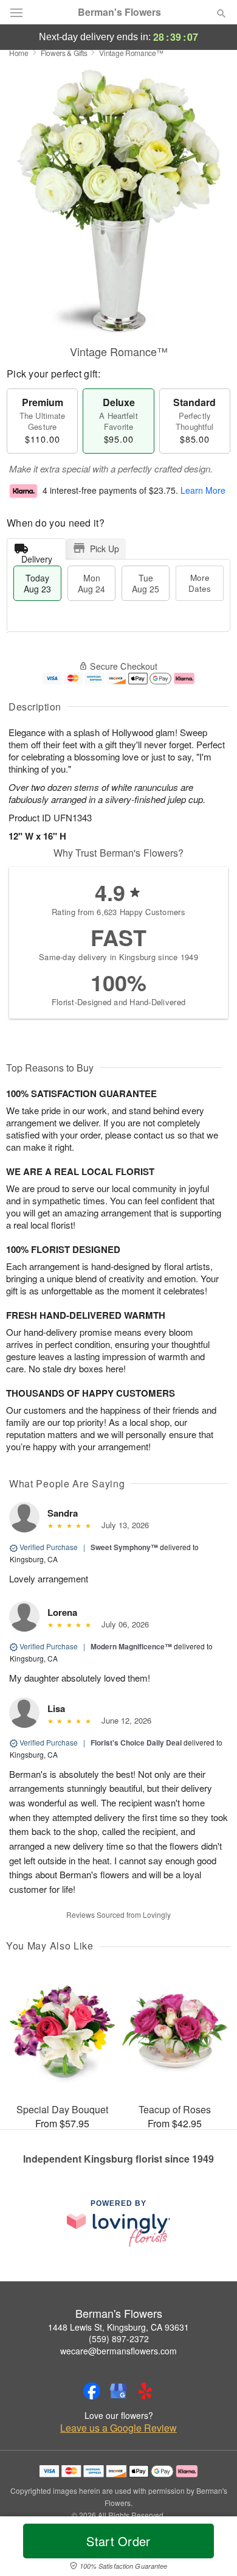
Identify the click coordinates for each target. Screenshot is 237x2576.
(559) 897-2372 (119, 2339)
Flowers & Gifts (64, 53)
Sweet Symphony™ (124, 1547)
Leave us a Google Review (118, 2428)
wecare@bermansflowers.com (118, 2351)
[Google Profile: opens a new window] (118, 2391)
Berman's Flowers (119, 12)
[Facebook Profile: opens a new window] (92, 2391)
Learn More (203, 490)
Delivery (37, 556)
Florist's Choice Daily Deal (136, 1742)
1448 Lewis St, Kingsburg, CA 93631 (118, 2327)
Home (19, 53)
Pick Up (105, 549)
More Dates (200, 583)
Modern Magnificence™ (131, 1646)
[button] (211, 2549)
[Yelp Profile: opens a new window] (145, 2391)
